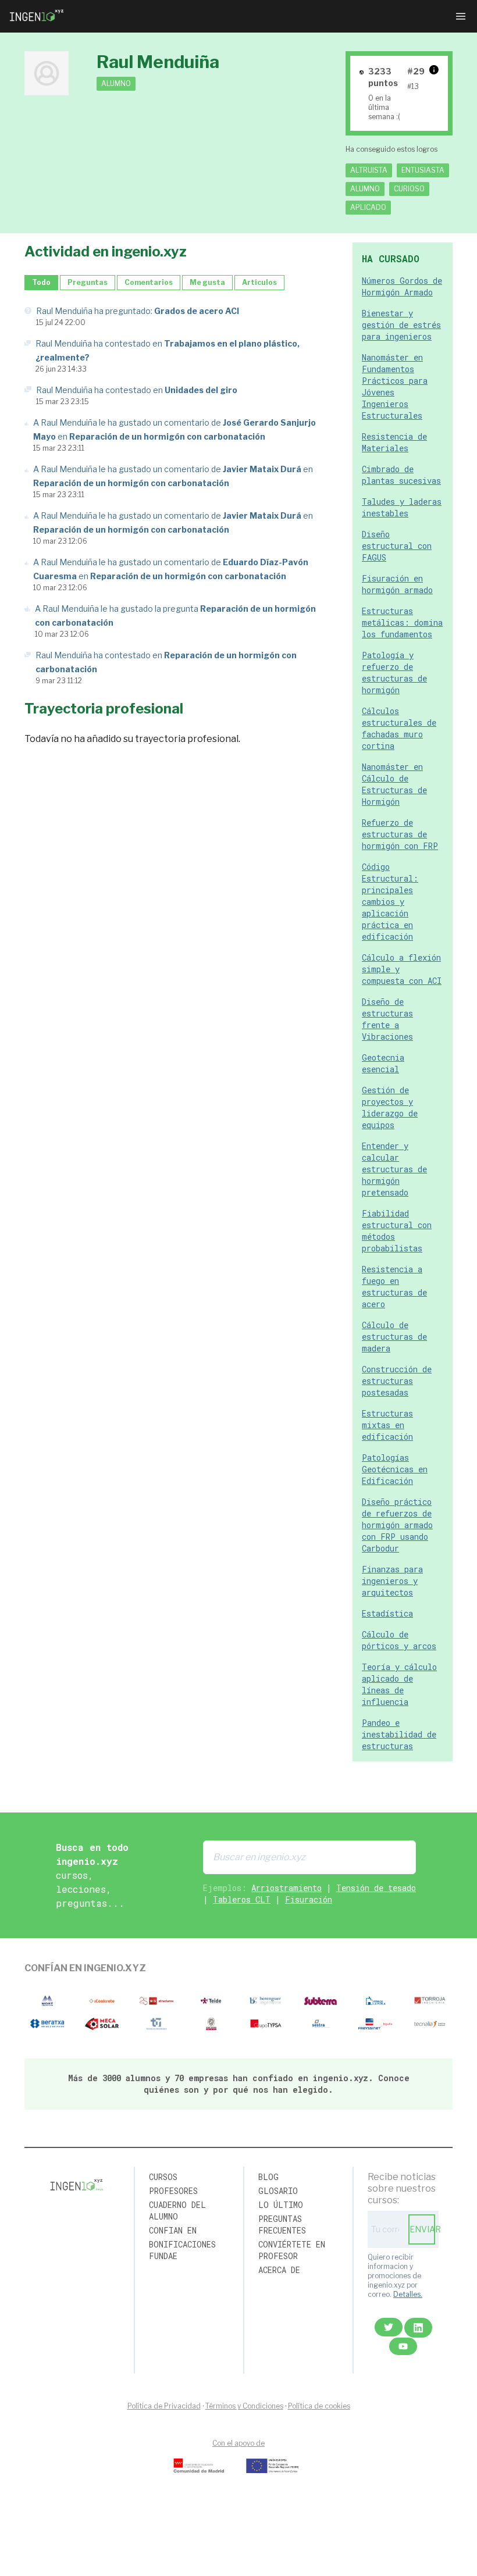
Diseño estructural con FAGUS (397, 546)
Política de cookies (319, 2406)
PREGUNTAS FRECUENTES (282, 2224)
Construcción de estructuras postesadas (397, 1381)
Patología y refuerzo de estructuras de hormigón (394, 672)
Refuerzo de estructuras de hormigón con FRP (400, 834)
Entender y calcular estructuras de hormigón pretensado (394, 1169)
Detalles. (408, 2294)
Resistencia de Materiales (394, 442)
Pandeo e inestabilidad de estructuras (399, 1734)
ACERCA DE (279, 2270)
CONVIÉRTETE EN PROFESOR (292, 2250)
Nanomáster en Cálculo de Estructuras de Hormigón (394, 784)
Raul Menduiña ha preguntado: (138, 311)
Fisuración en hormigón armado (397, 584)
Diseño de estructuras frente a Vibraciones (387, 1019)
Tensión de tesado (376, 1888)
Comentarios (149, 282)
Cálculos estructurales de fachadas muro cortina (399, 728)
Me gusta (207, 282)
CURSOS (163, 2177)
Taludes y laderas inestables (402, 507)
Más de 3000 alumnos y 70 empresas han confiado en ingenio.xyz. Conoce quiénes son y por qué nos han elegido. (239, 2084)
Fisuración (309, 1899)
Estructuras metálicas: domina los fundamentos (402, 622)
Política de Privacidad (164, 2406)
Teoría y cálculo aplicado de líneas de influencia (399, 1684)
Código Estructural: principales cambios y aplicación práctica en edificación (390, 902)
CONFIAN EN (173, 2230)
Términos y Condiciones (244, 2406)
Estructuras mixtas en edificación (387, 1425)
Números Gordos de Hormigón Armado (402, 286)
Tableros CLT (242, 1899)
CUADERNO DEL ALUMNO (177, 2211)
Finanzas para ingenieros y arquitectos (392, 1581)
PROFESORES (173, 2191)
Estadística (387, 1613)
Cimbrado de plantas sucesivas (401, 475)
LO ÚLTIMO (281, 2205)
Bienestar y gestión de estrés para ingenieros (401, 325)
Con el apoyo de (238, 2443)
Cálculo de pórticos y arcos (399, 1640)
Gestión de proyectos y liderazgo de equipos (390, 1107)
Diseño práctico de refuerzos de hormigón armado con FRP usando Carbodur (397, 1525)
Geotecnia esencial (383, 1063)
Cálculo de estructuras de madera (394, 1337)
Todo (41, 282)
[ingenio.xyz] (37, 16)
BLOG (268, 2177)
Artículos (259, 282)
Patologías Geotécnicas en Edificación (395, 1469)
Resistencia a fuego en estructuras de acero (394, 1287)
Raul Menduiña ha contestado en (137, 390)
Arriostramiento (286, 1888)
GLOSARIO (278, 2191)
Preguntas (88, 282)
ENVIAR (422, 2229)
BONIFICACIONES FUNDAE (182, 2250)
